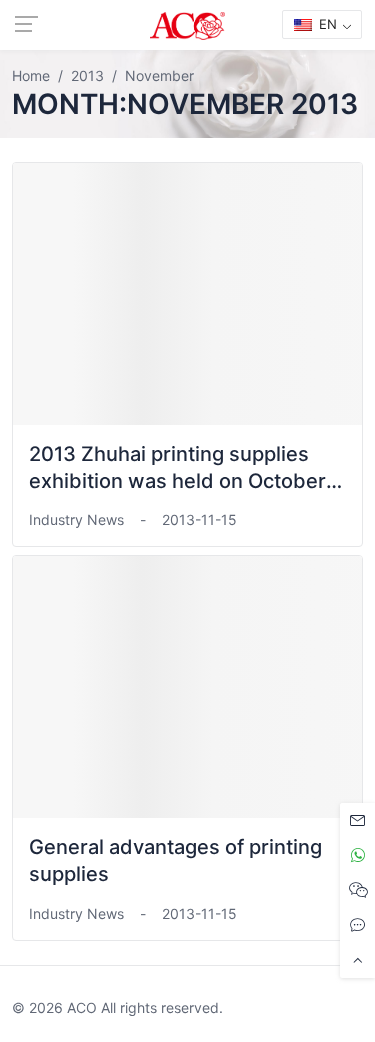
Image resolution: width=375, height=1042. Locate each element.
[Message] (357, 820)
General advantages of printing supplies (175, 860)
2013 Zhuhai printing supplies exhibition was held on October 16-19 (177, 481)
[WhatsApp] (357, 855)
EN (326, 24)
